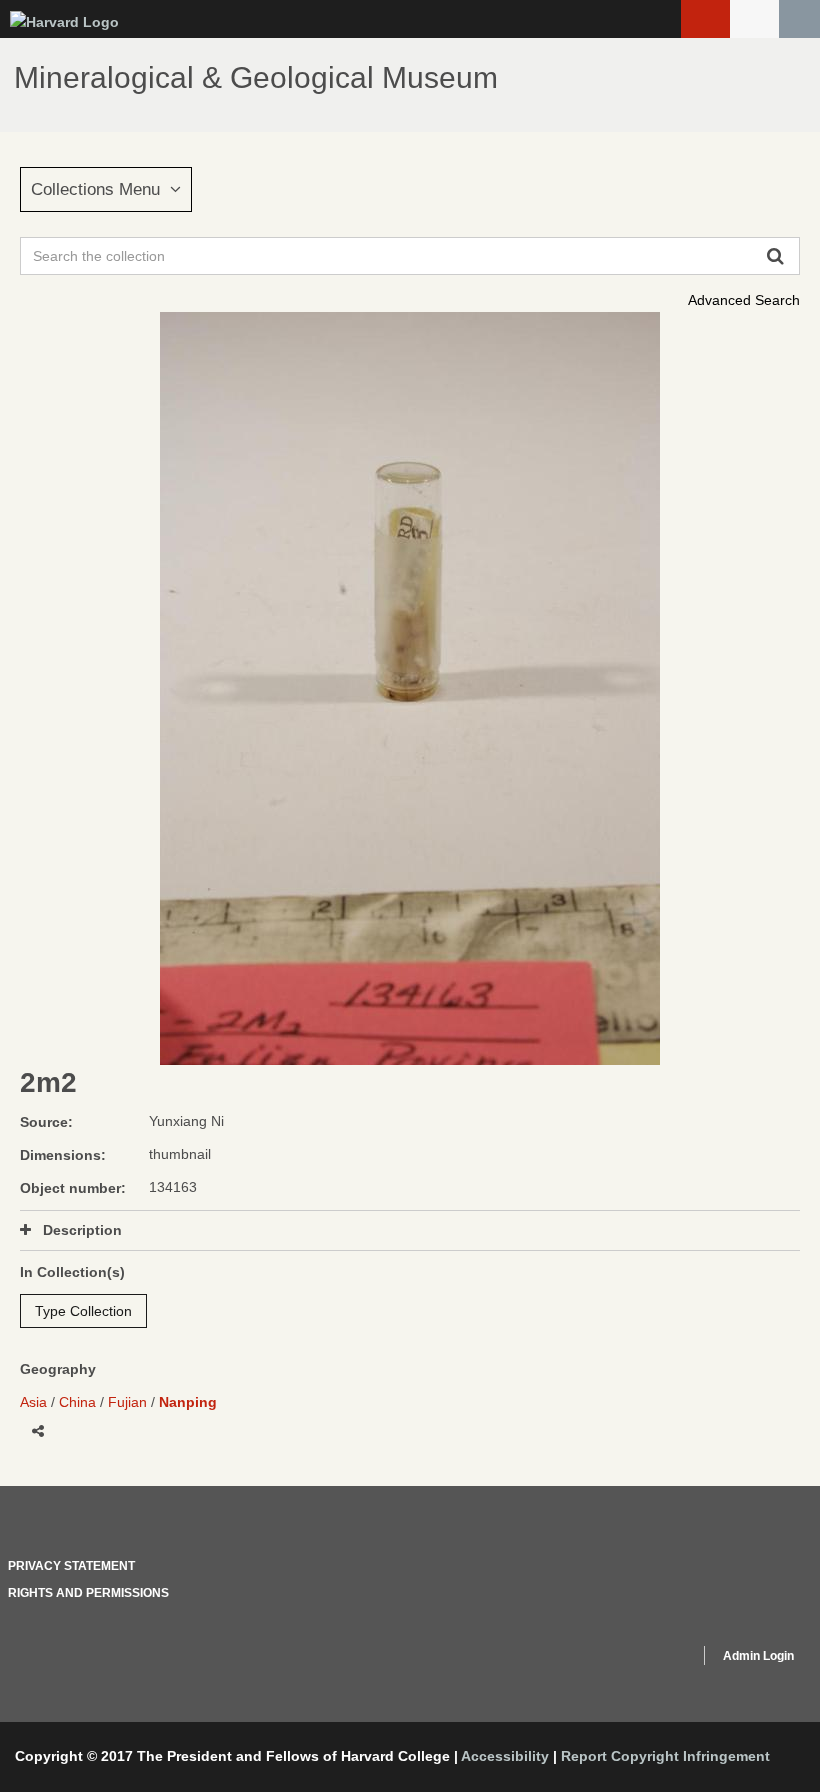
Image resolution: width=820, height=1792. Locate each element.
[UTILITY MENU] (754, 19)
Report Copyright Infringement (665, 1756)
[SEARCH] (799, 19)
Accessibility (505, 1756)
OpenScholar (646, 1659)
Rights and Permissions (88, 1593)
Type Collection (83, 1311)
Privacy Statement (71, 1566)
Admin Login (758, 1656)
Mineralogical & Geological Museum (256, 77)
